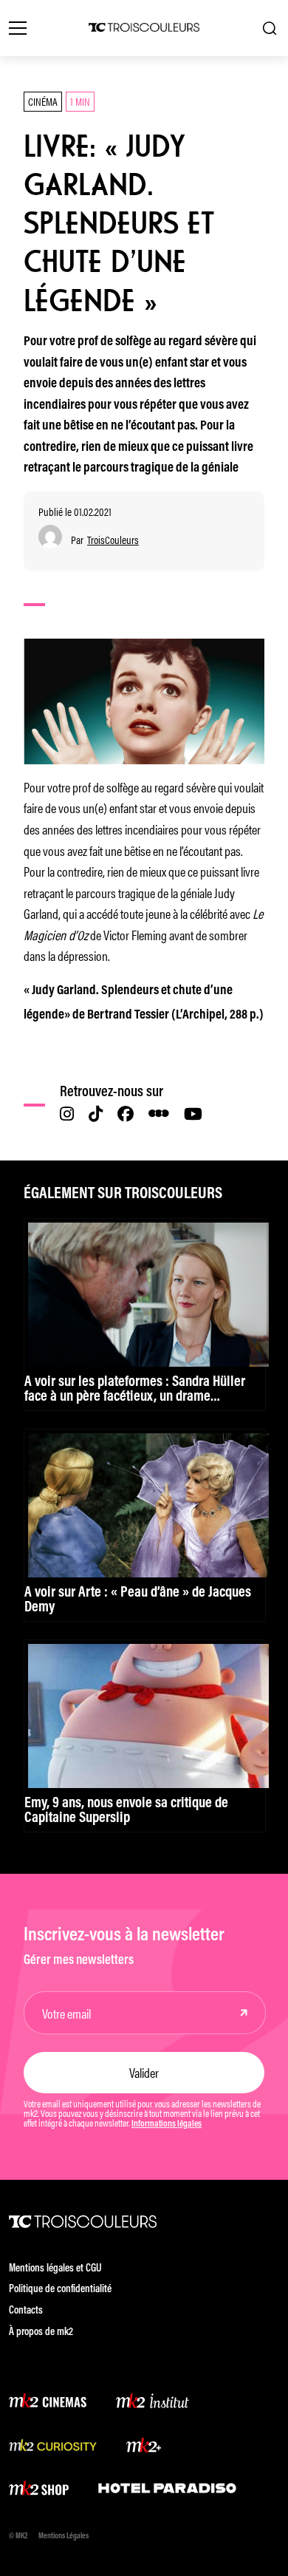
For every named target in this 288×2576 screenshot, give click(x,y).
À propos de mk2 (41, 2332)
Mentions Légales (64, 2536)
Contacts (26, 2311)
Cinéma (43, 101)
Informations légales (167, 2124)
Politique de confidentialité (60, 2290)
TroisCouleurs (113, 540)
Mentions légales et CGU (55, 2269)
